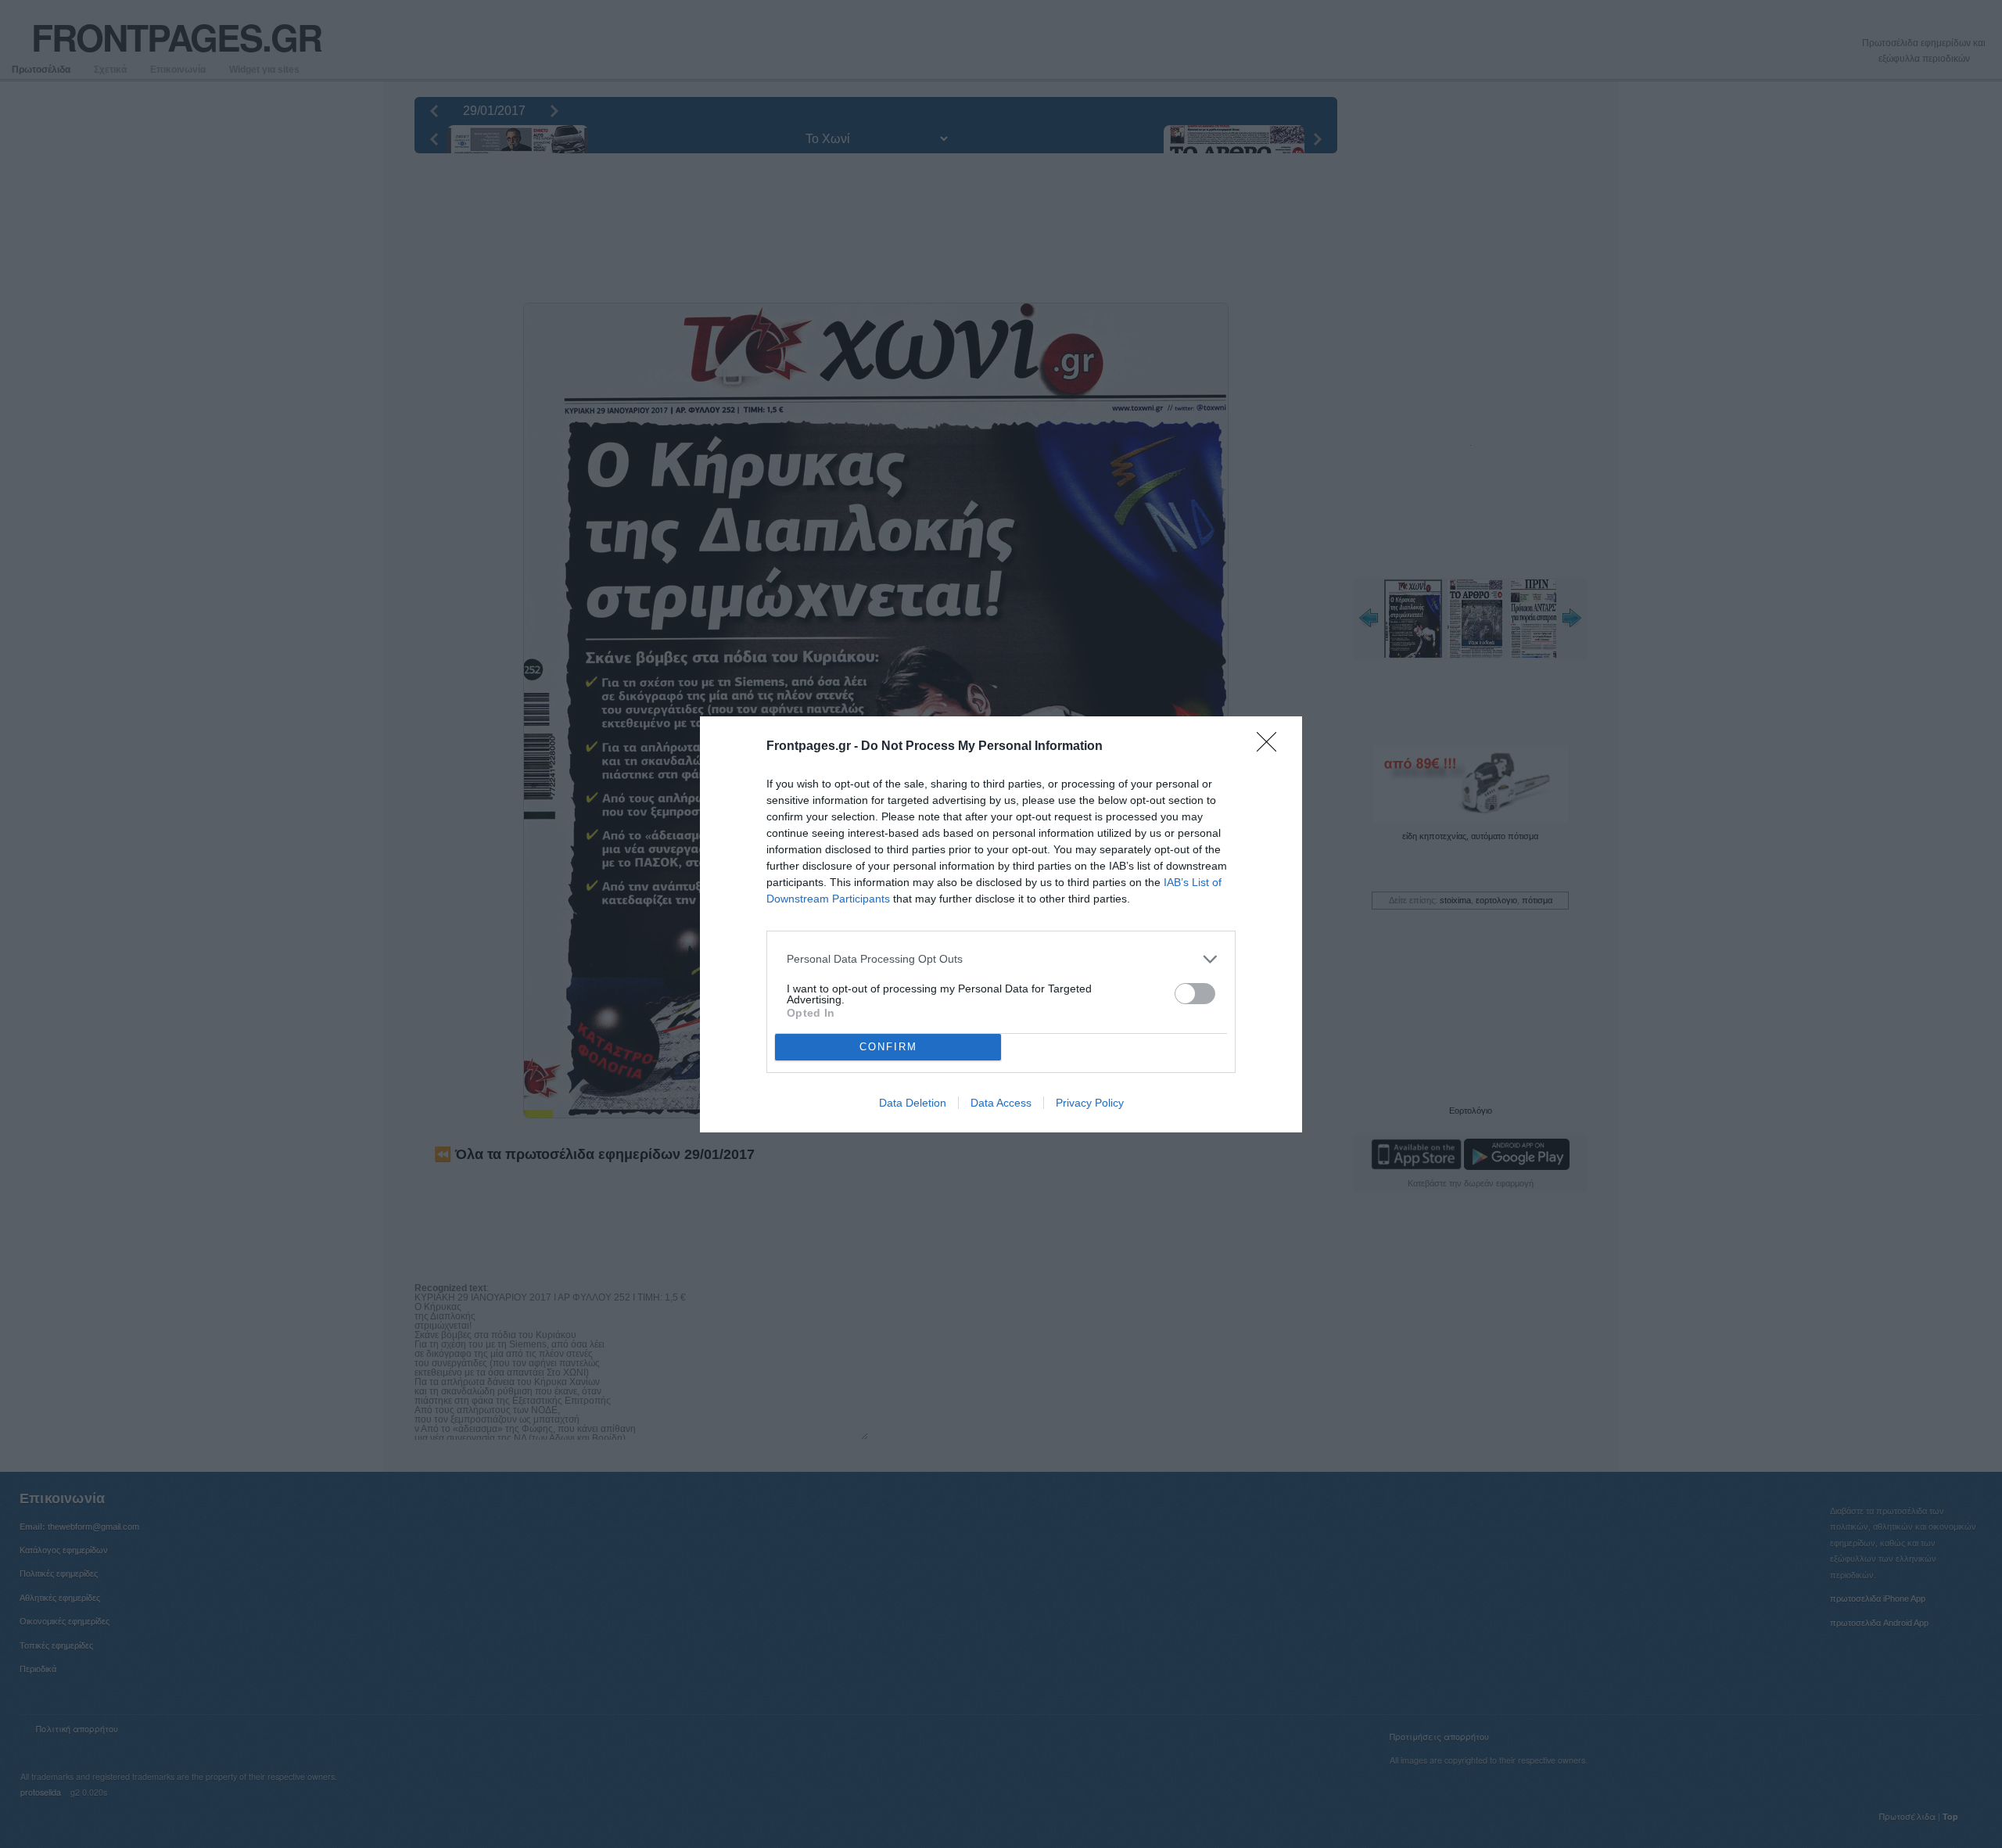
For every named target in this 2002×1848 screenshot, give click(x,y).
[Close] (1272, 747)
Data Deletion (913, 1103)
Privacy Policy (1090, 1103)
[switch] (1195, 994)
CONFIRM (888, 1047)
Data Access (1001, 1103)
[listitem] (1001, 959)
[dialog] (1001, 924)
